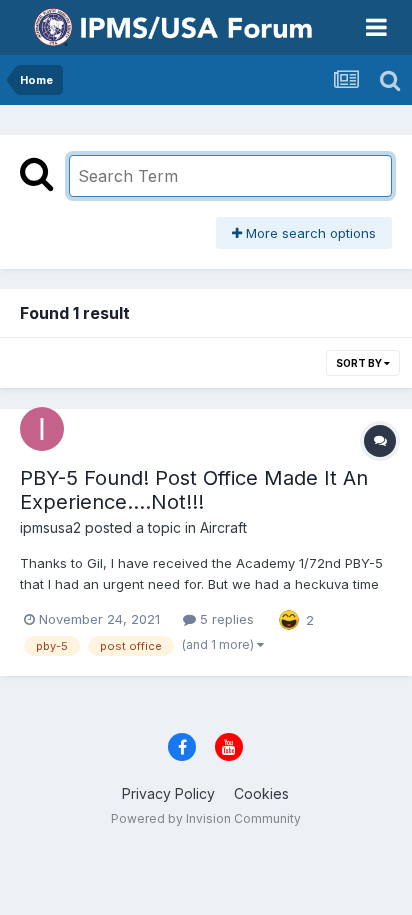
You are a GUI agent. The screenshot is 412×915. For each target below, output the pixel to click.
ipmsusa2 (50, 527)
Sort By (360, 363)
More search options (309, 233)
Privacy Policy (168, 793)
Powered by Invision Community (206, 818)
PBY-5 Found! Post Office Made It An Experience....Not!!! (194, 490)
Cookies (261, 793)
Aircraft (223, 527)
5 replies (225, 619)
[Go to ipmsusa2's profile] (42, 429)
